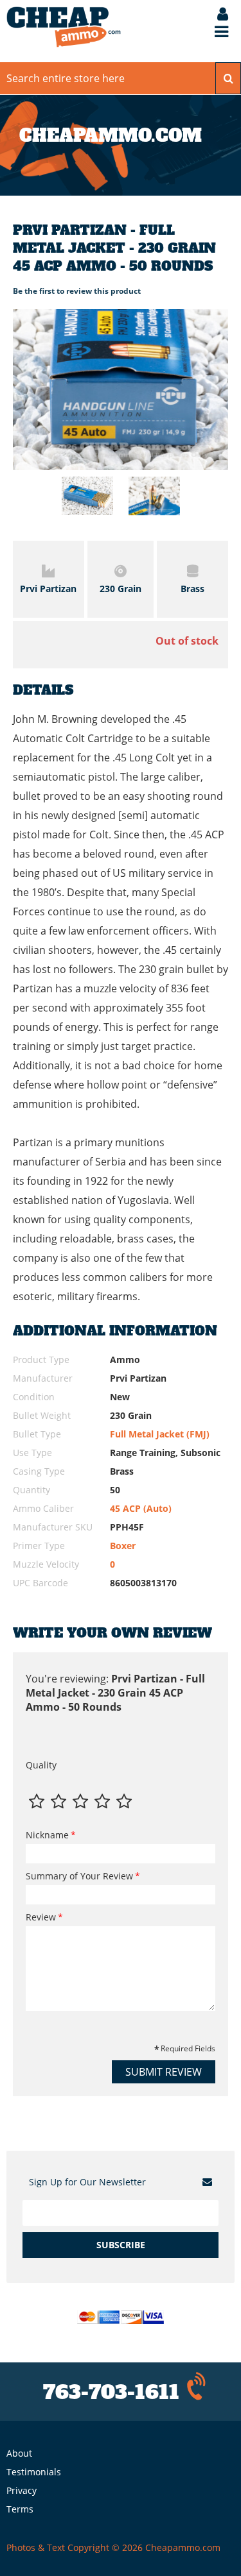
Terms (20, 2509)
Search (228, 78)
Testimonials (34, 2472)
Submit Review (164, 2072)
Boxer (123, 1546)
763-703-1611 (111, 2392)
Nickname (47, 1835)
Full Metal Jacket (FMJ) (160, 1434)
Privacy (22, 2490)
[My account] (216, 15)
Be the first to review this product (77, 291)
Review (41, 1917)
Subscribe (121, 2245)
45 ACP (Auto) (141, 1508)
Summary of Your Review (79, 1876)
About (19, 2453)
